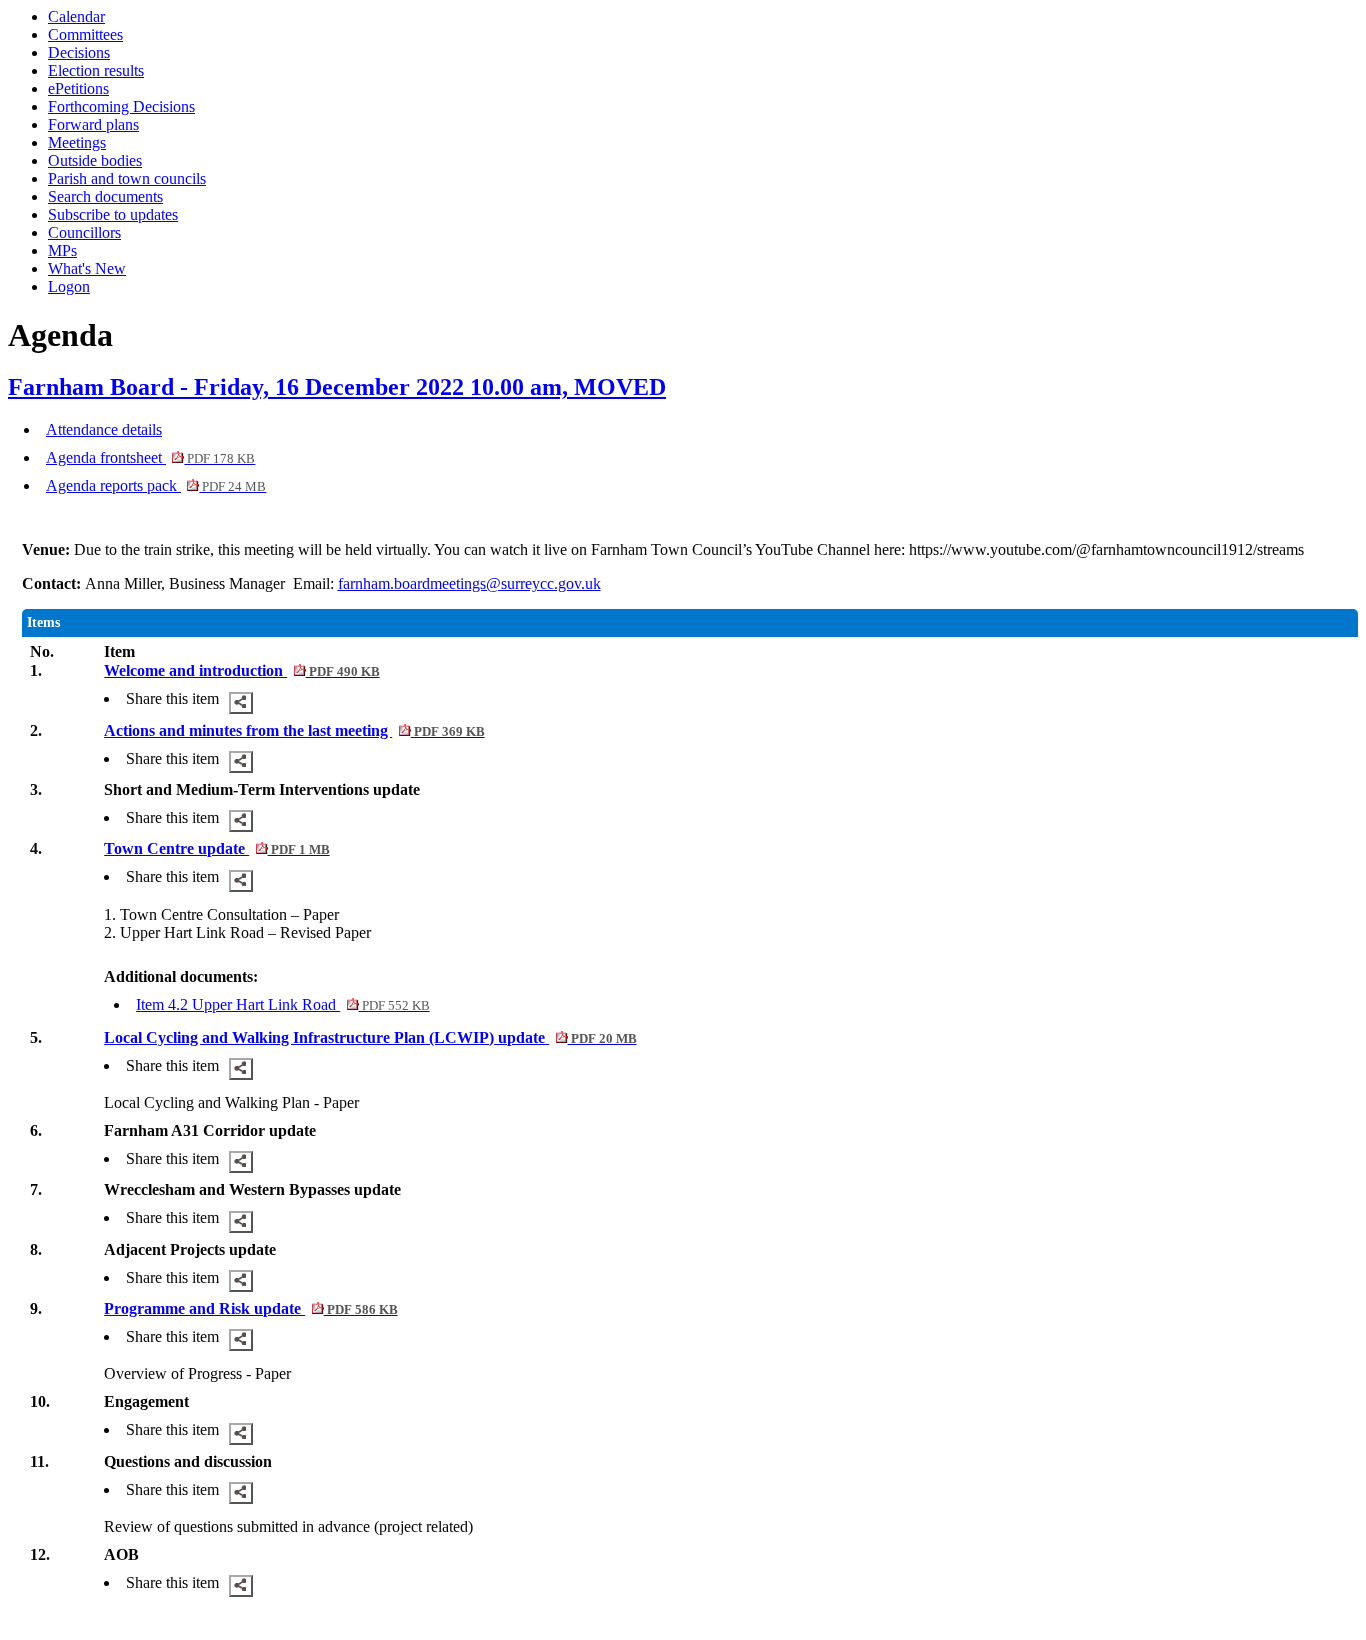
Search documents (105, 196)
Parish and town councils (127, 178)
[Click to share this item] (241, 703)
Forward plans (93, 124)
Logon (69, 286)
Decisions (79, 52)
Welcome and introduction (241, 670)
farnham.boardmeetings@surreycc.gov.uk (469, 583)
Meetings (77, 142)
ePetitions (78, 88)
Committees (85, 34)
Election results (96, 70)
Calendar (76, 16)
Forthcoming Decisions (121, 106)
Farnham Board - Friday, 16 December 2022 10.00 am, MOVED (337, 387)
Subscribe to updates (113, 214)
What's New (87, 268)
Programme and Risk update (250, 1308)
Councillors (84, 232)
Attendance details (104, 429)
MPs (62, 250)
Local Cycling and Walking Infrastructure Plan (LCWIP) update (370, 1037)
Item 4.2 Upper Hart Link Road (282, 1004)
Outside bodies (95, 160)
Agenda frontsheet (150, 457)
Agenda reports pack (156, 485)
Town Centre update (216, 848)
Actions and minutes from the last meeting (294, 730)
